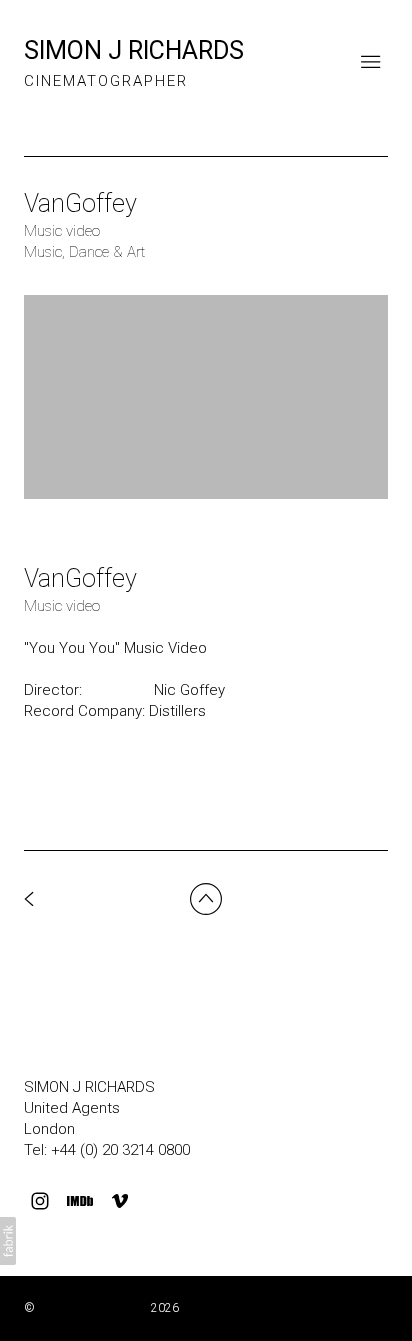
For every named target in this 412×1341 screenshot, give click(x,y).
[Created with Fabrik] (8, 1241)
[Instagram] (40, 1201)
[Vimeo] (120, 1201)
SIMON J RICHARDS (89, 1087)
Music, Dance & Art (84, 252)
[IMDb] (80, 1201)
